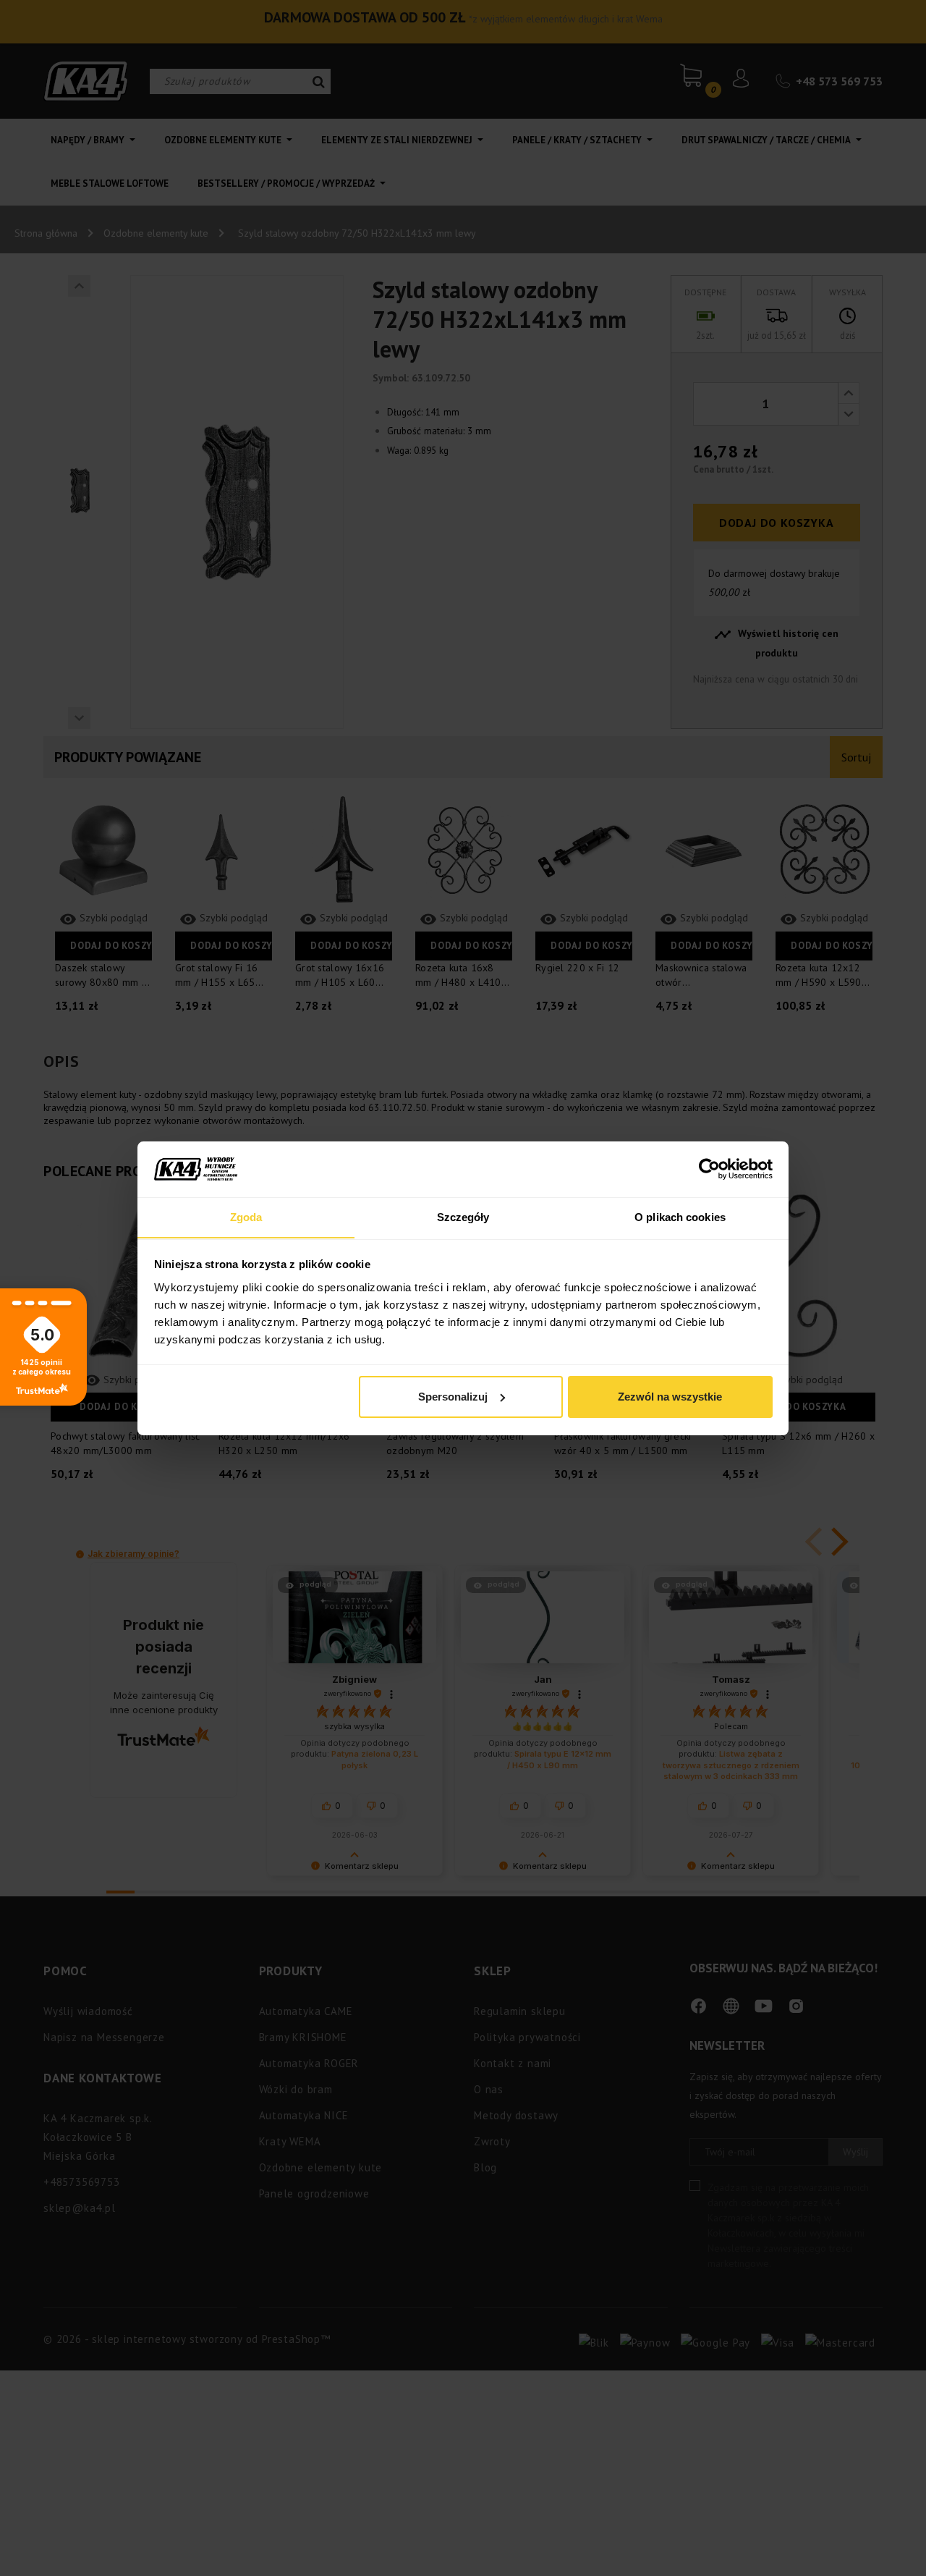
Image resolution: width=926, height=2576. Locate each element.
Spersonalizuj (453, 1397)
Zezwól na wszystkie (670, 1397)
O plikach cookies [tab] (680, 1216)
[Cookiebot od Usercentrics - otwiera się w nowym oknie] (709, 1169)
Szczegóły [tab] (463, 1216)
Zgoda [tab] (246, 1216)
